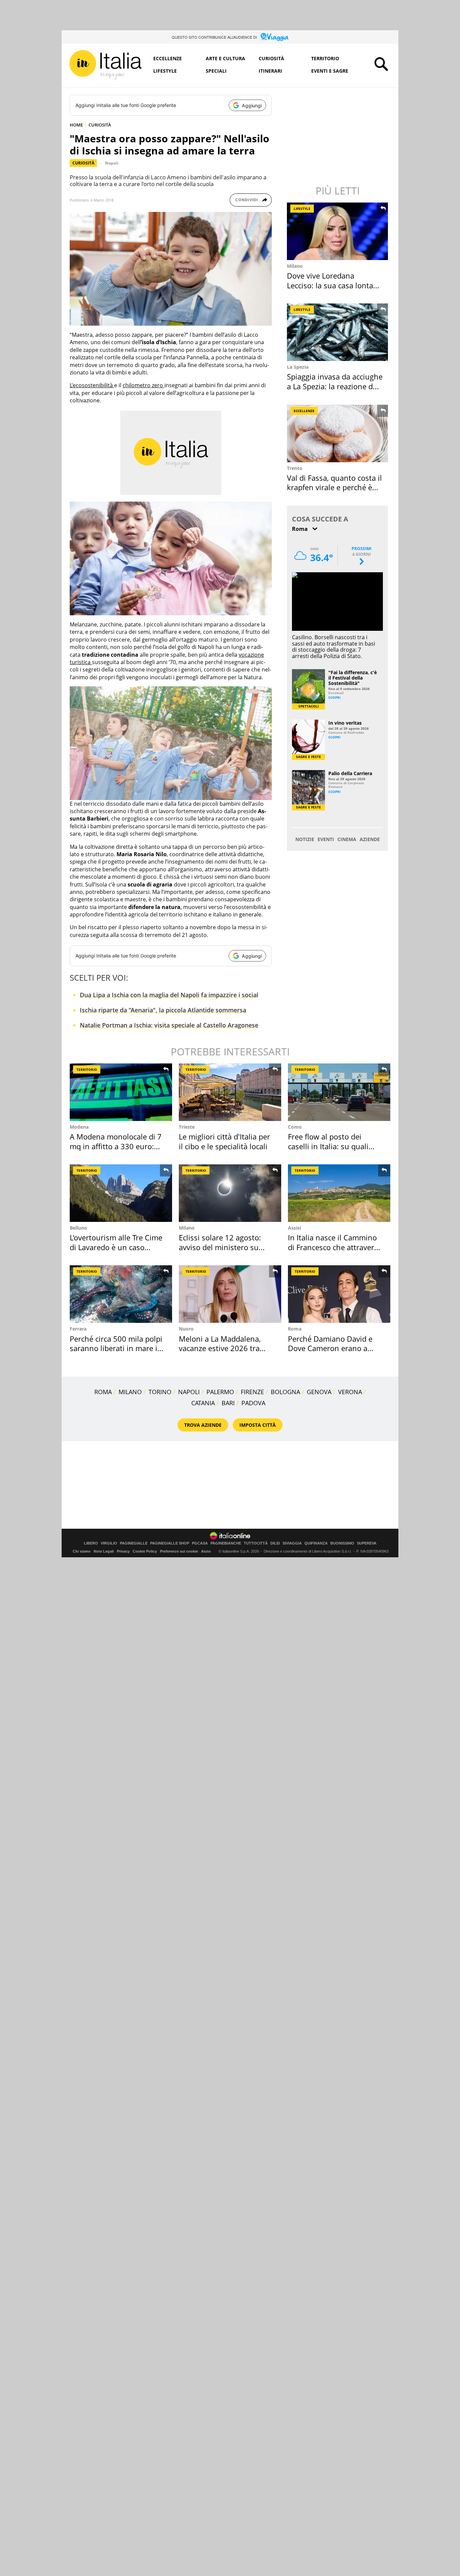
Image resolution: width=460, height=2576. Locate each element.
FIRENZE (252, 1392)
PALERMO (220, 1392)
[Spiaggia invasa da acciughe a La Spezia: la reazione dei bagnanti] (338, 332)
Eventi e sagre (330, 71)
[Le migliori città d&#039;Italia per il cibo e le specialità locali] (230, 1092)
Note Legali (104, 1551)
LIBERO (91, 1543)
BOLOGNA (285, 1392)
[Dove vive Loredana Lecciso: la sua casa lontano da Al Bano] (338, 231)
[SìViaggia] (275, 37)
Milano (295, 266)
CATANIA (203, 1403)
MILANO (130, 1392)
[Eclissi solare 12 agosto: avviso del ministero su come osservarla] (230, 1193)
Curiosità (271, 58)
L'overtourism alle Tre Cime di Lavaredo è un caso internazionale (116, 1247)
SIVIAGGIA (292, 1543)
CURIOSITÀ (100, 125)
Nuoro (186, 1329)
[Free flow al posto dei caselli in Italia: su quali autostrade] (339, 1092)
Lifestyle (165, 71)
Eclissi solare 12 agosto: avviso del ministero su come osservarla (220, 1247)
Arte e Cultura (225, 58)
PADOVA (253, 1403)
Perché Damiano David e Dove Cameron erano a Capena (330, 1348)
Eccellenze (168, 58)
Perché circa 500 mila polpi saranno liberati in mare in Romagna (116, 1348)
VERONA (350, 1392)
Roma (295, 1329)
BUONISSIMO (342, 1543)
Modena (79, 1127)
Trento (295, 468)
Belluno (78, 1228)
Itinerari (270, 71)
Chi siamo (82, 1551)
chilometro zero (143, 385)
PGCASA (200, 1543)
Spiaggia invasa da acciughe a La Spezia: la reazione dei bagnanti (335, 386)
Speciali (216, 71)
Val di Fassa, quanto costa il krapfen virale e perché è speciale (334, 487)
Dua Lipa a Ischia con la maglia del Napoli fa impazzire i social (169, 995)
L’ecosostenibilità (92, 385)
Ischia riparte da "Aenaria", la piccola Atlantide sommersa (163, 1010)
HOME (76, 125)
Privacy (123, 1551)
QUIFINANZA (316, 1543)
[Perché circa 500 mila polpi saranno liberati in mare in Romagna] (121, 1294)
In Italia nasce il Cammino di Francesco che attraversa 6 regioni (335, 1247)
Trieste (187, 1127)
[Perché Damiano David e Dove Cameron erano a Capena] (339, 1294)
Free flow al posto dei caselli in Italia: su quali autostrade (328, 1146)
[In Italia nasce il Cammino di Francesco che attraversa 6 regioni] (339, 1193)
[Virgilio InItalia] (105, 65)
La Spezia (298, 367)
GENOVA (319, 1392)
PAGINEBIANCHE (226, 1543)
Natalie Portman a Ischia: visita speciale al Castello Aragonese (169, 1025)
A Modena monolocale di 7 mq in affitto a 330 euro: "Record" (116, 1146)
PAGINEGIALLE (134, 1543)
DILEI (275, 1543)
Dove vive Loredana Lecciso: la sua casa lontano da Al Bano (335, 285)
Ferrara (78, 1329)
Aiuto (206, 1551)
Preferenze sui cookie (179, 1551)
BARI (228, 1403)
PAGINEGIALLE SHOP (170, 1543)
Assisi (294, 1228)
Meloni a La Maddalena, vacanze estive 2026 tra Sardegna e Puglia (220, 1348)
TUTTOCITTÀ (256, 1543)
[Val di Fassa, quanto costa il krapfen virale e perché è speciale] (338, 433)
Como (295, 1127)
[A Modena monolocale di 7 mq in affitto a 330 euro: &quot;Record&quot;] (121, 1092)
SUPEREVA (367, 1543)
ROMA (103, 1392)
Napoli (112, 163)
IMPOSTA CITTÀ (258, 1425)
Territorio (325, 58)
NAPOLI (189, 1392)
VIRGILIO (109, 1543)
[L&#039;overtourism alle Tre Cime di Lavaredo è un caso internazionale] (121, 1193)
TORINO (160, 1392)
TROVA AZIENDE (203, 1425)
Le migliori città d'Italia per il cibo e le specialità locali (224, 1141)
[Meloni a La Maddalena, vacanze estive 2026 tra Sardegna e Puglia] (230, 1294)
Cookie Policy (145, 1551)
